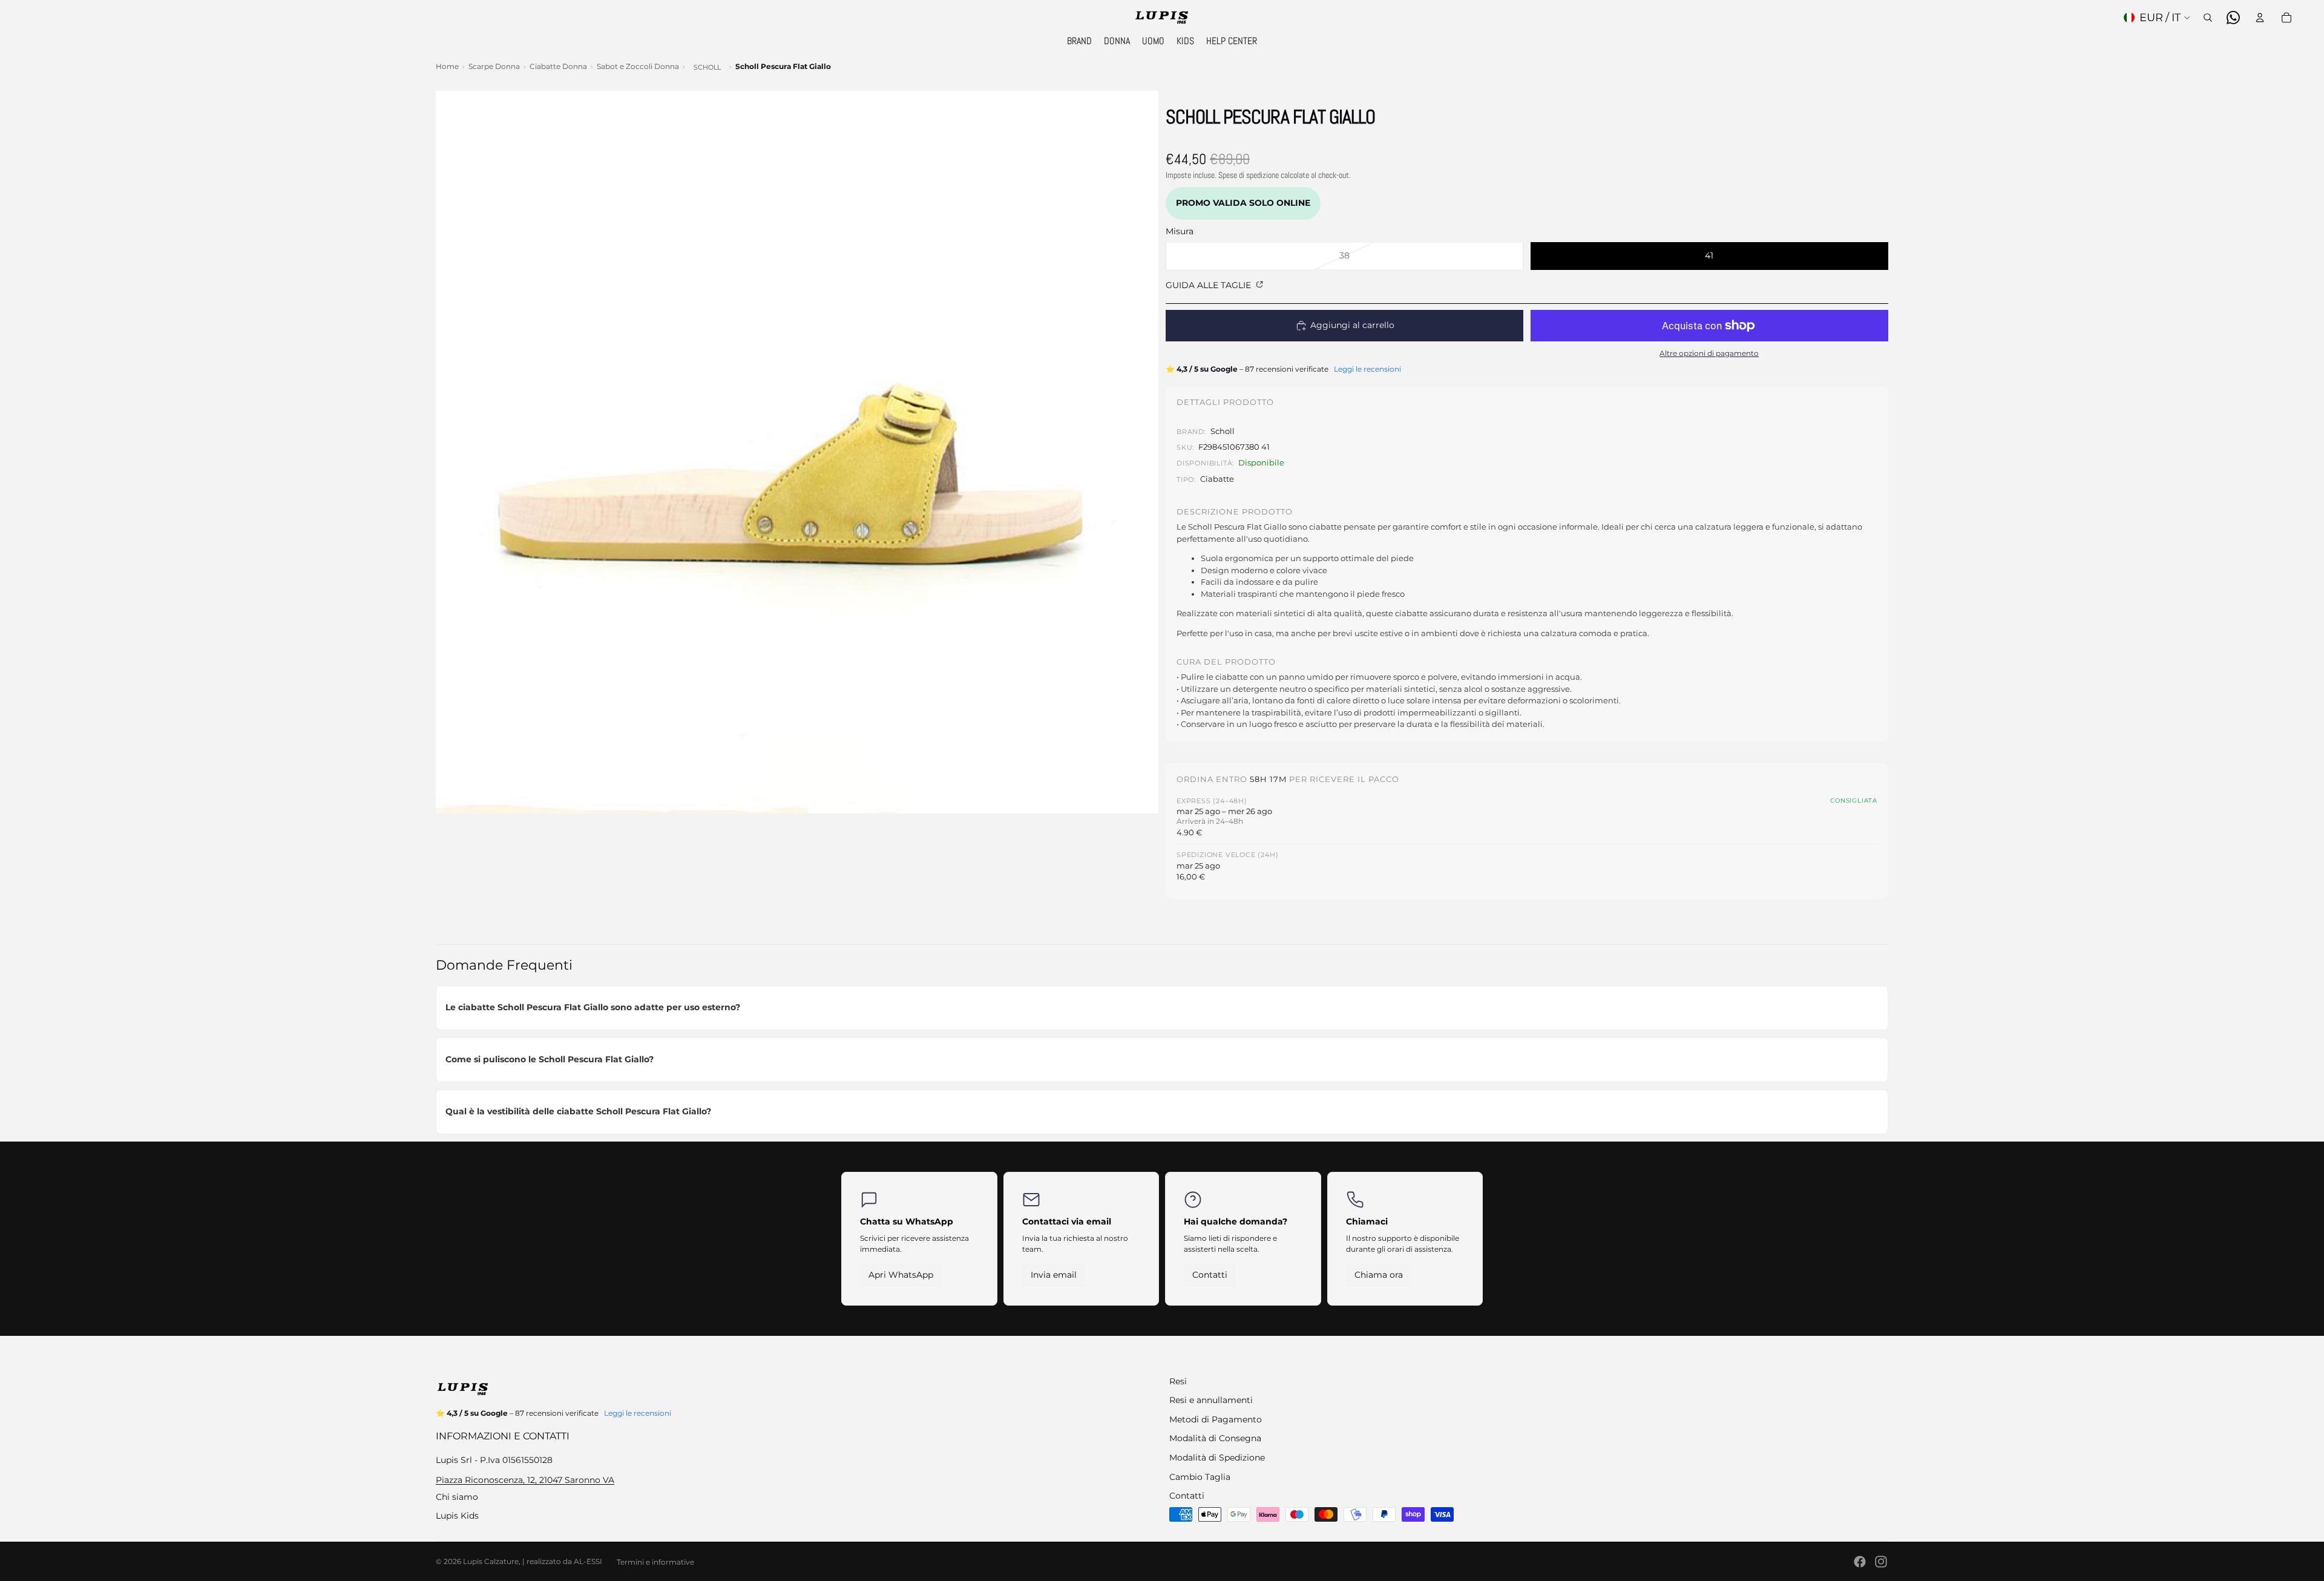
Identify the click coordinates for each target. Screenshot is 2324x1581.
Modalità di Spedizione (1217, 1458)
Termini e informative (655, 1562)
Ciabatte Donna (558, 66)
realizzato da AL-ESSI (564, 1561)
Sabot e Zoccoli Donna (638, 66)
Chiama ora (1379, 1275)
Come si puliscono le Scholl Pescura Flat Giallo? (550, 1059)
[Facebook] (1860, 1562)
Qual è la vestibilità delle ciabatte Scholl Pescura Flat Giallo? (578, 1111)
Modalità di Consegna (1215, 1438)
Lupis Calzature (491, 1561)
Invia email (1054, 1275)
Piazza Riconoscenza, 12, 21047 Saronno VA (525, 1480)
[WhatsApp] (2233, 18)
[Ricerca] (2208, 18)
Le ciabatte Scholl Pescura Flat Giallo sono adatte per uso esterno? (593, 1007)
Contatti (1210, 1275)
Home (447, 66)
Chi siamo (457, 1497)
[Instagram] (1881, 1562)
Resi (1178, 1381)
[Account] (2260, 18)
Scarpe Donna (494, 66)
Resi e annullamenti (1211, 1400)
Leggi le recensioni (1367, 369)
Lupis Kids (457, 1516)
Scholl (707, 67)
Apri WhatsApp (901, 1275)
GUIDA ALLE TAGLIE (1210, 285)
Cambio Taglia (1200, 1477)
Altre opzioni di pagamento (1709, 353)
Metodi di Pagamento (1216, 1419)
